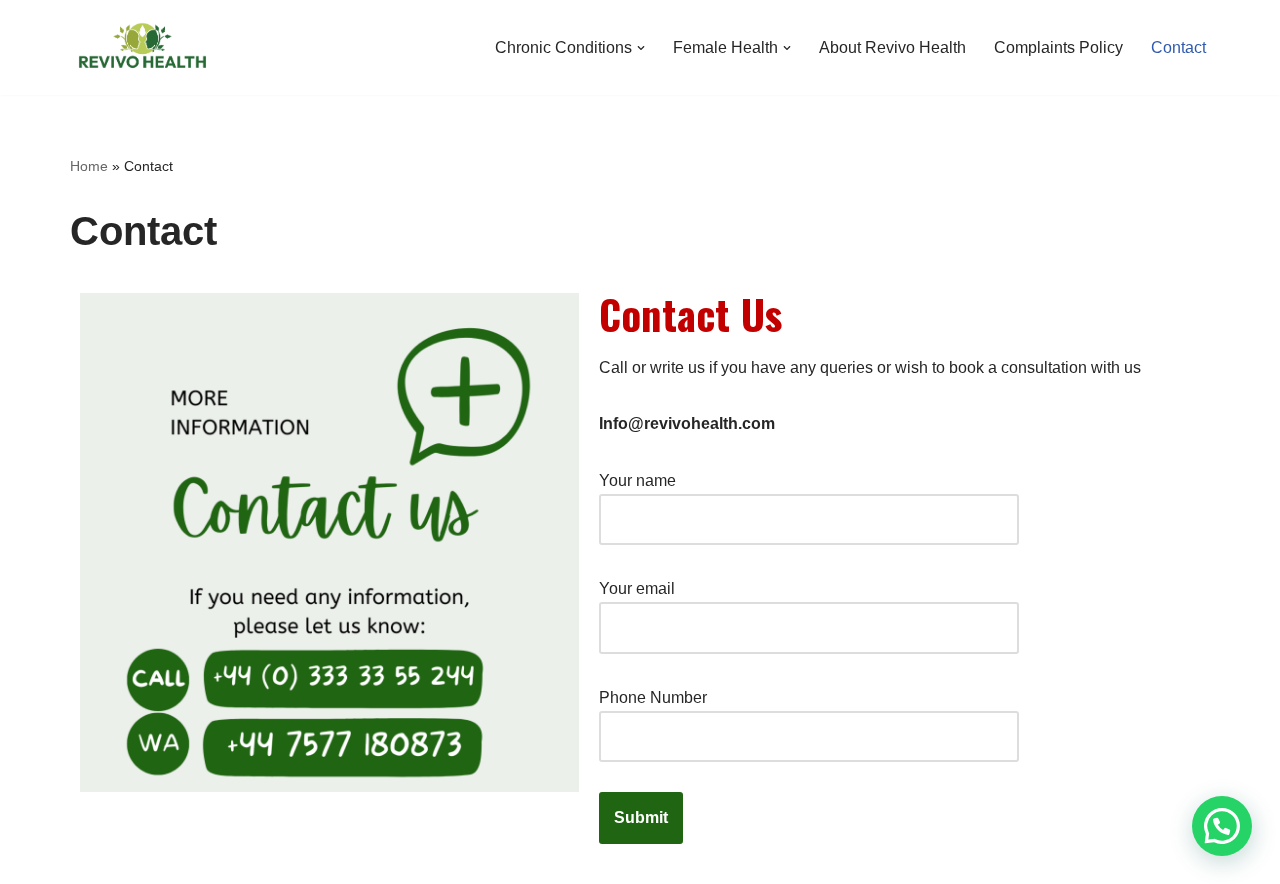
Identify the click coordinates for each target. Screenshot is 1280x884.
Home (89, 166)
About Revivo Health (892, 47)
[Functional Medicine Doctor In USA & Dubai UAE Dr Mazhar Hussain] (142, 47)
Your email (637, 588)
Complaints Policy (1058, 47)
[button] (641, 48)
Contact (1178, 47)
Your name (637, 480)
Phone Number (653, 697)
